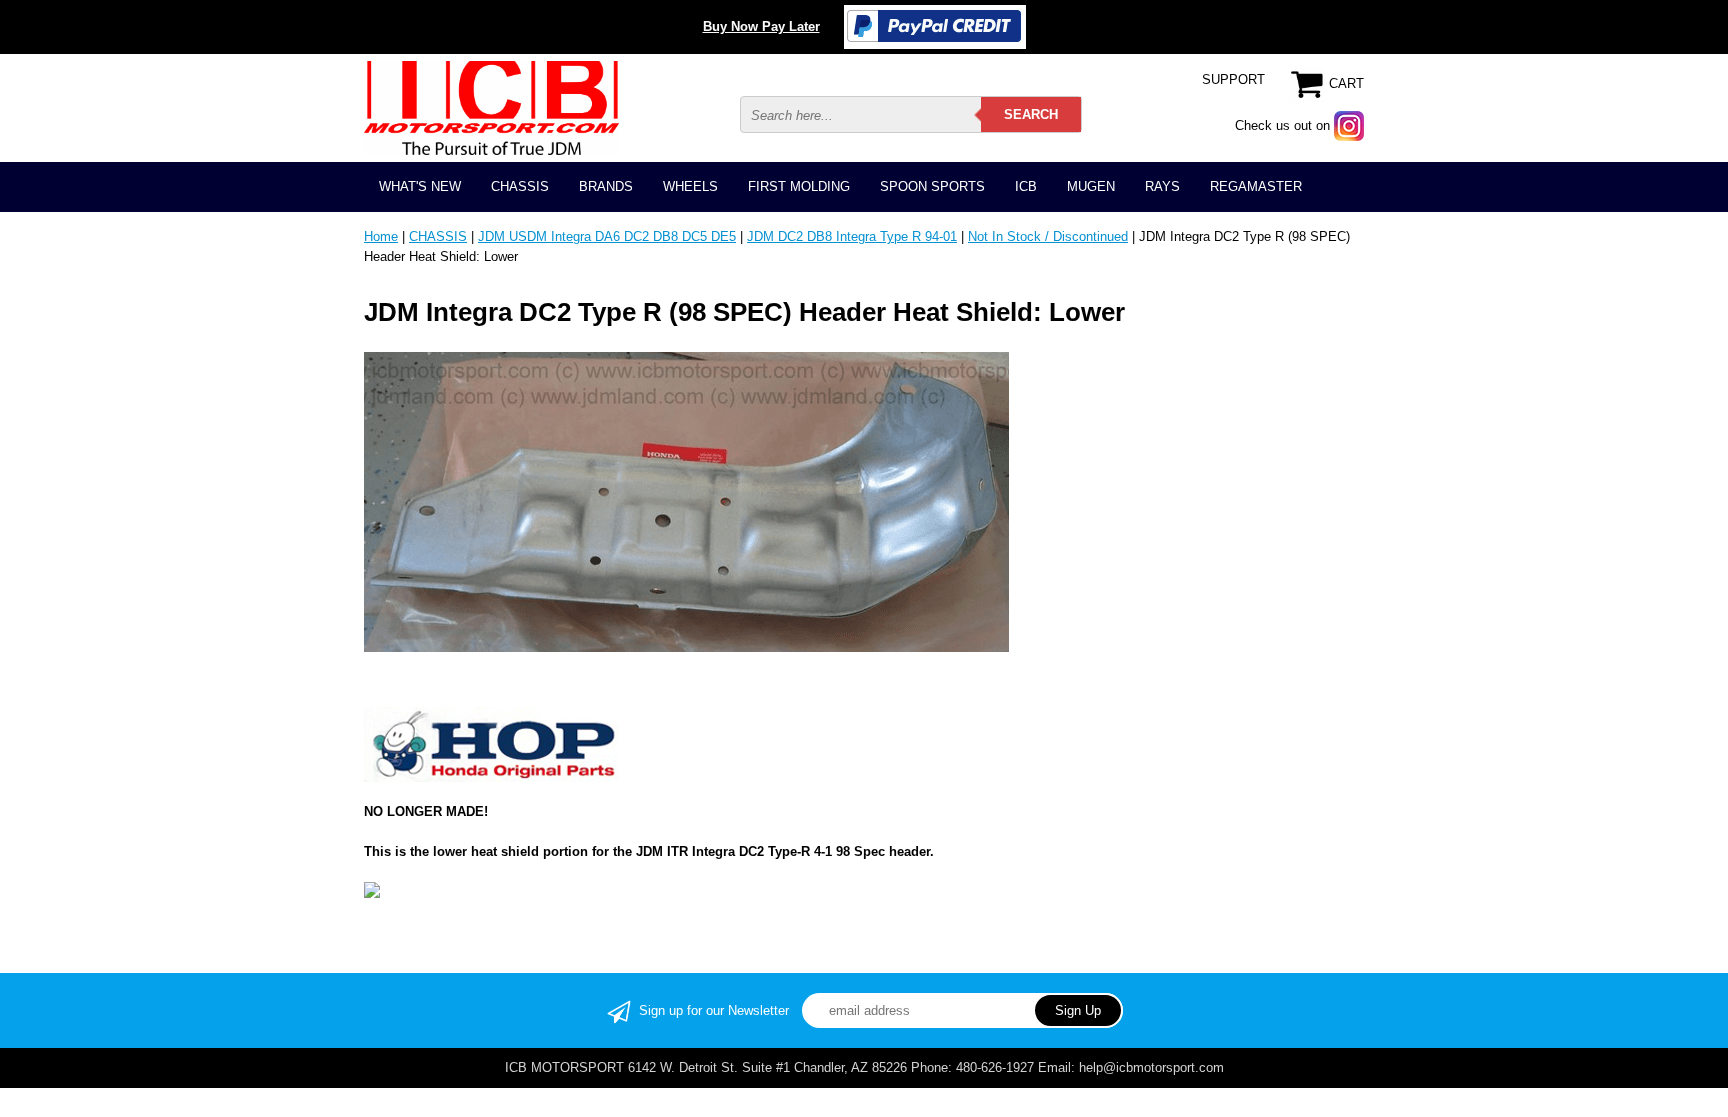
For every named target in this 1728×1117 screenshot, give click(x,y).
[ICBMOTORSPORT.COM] (491, 107)
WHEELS (690, 186)
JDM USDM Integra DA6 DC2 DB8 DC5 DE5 (607, 236)
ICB (1026, 186)
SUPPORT (1233, 79)
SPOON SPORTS (932, 186)
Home (381, 236)
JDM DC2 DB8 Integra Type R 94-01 (852, 236)
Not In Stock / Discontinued (1048, 236)
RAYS (1162, 186)
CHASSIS (520, 186)
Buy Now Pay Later (761, 26)
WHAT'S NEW (420, 186)
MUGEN (1091, 186)
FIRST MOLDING (799, 186)
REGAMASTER (1256, 186)
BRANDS (606, 186)
